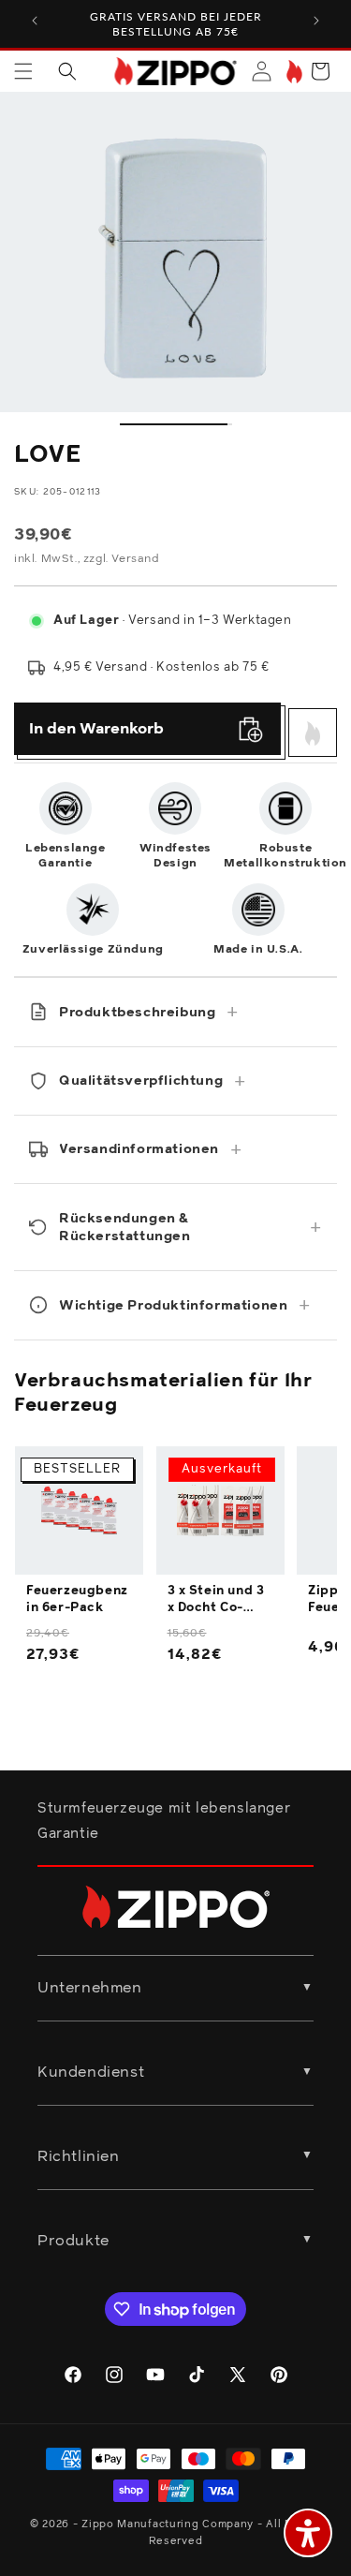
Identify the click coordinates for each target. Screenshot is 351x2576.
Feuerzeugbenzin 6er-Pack (77, 1599)
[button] (23, 71)
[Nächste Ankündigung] (316, 21)
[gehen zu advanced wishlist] (292, 72)
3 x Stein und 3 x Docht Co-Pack (216, 1601)
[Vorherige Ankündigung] (35, 21)
